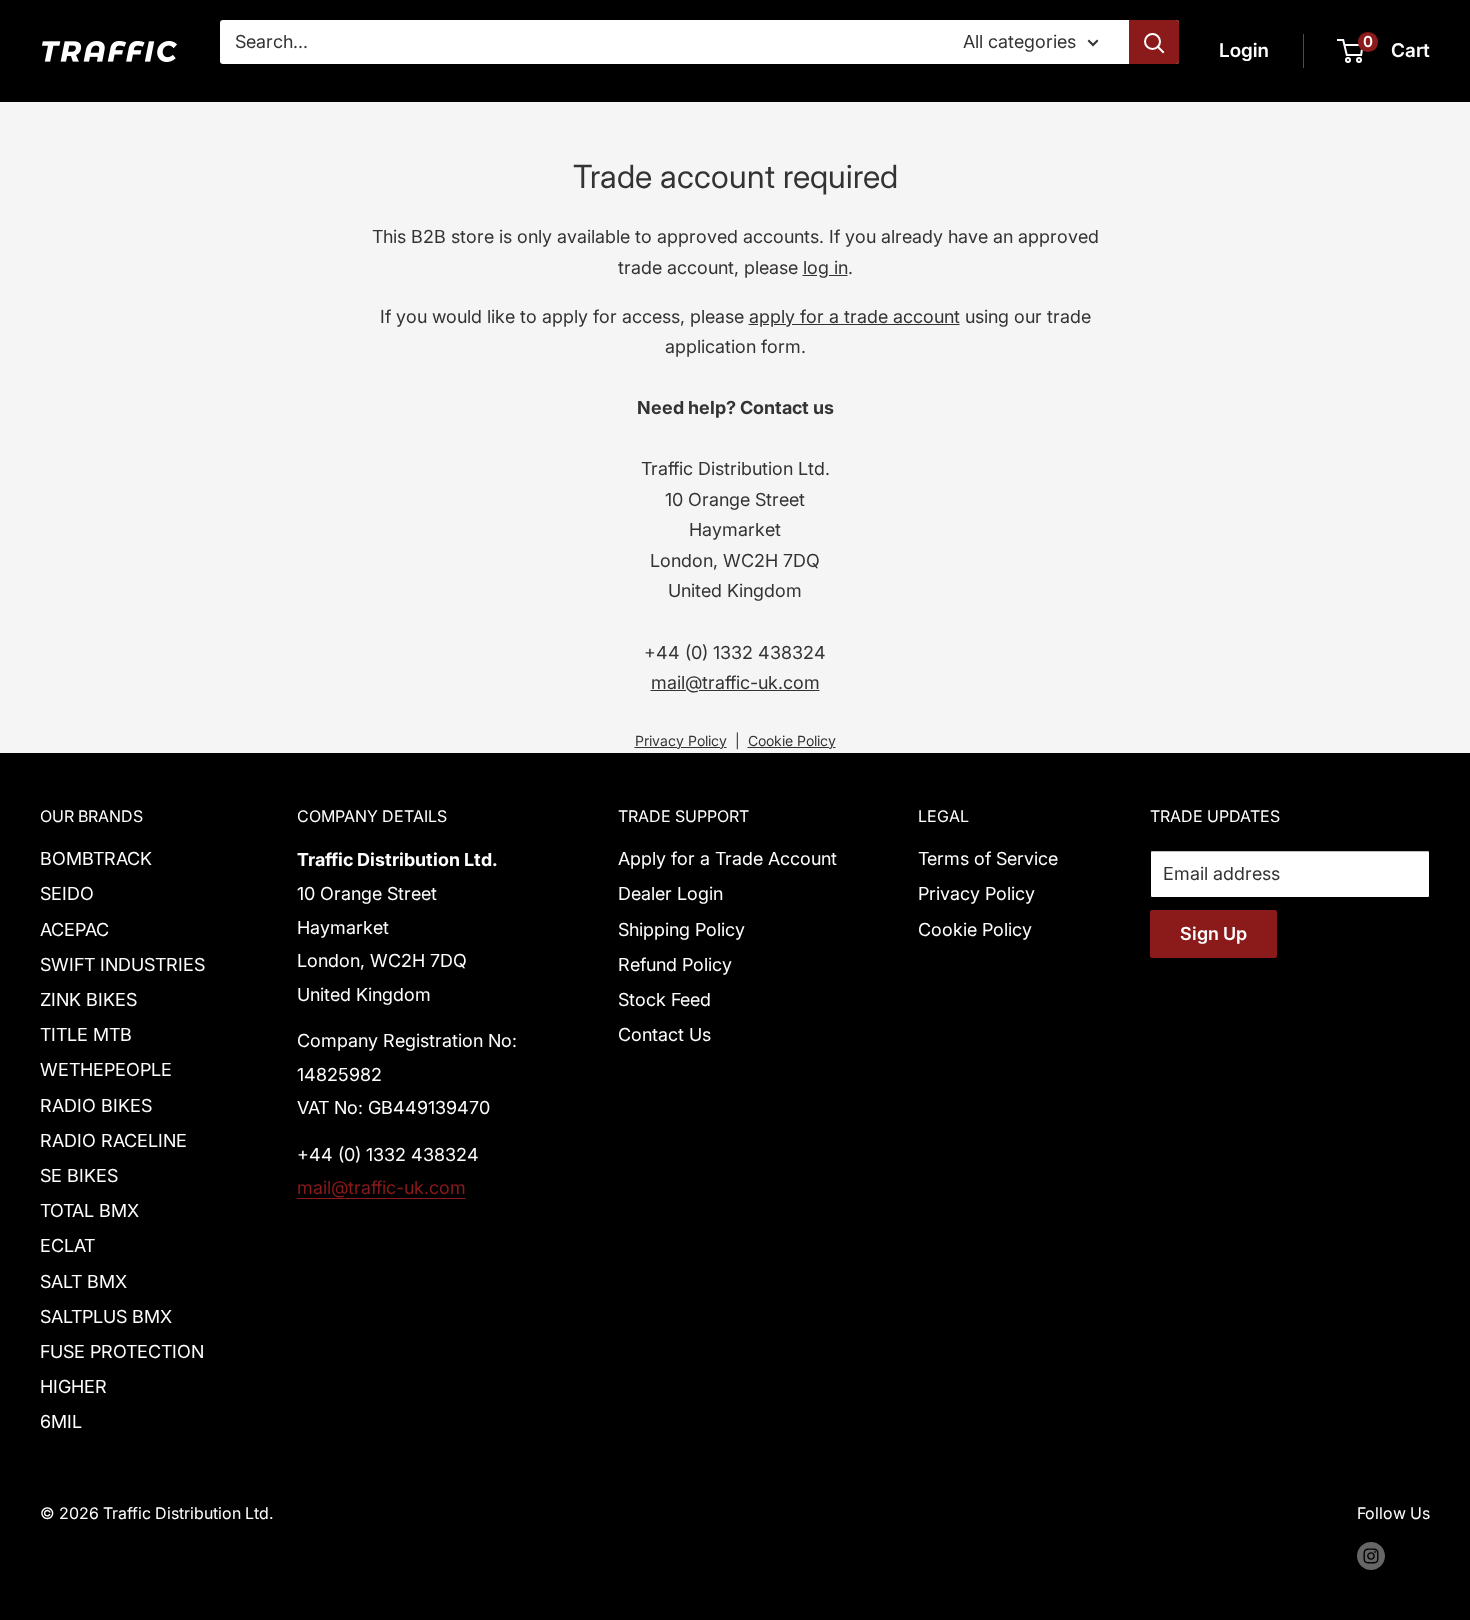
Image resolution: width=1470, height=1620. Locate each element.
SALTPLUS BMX (106, 1316)
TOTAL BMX (89, 1210)
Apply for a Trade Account (727, 858)
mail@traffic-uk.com (735, 682)
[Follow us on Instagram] (1371, 1556)
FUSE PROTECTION (122, 1351)
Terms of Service (988, 858)
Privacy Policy (681, 740)
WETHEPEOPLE (106, 1069)
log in (825, 267)
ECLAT (67, 1245)
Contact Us (664, 1034)
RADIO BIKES (96, 1105)
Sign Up (1213, 933)
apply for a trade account (854, 316)
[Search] (1154, 42)
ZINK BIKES (88, 999)
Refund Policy (675, 964)
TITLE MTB (86, 1034)
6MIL (61, 1421)
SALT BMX (83, 1281)
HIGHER (73, 1386)
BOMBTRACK (96, 858)
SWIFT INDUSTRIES (122, 964)
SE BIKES (79, 1175)
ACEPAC (74, 929)
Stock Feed (664, 999)
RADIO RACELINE (113, 1140)
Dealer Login (670, 893)
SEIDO (67, 893)
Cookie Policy (792, 740)
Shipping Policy (681, 929)
